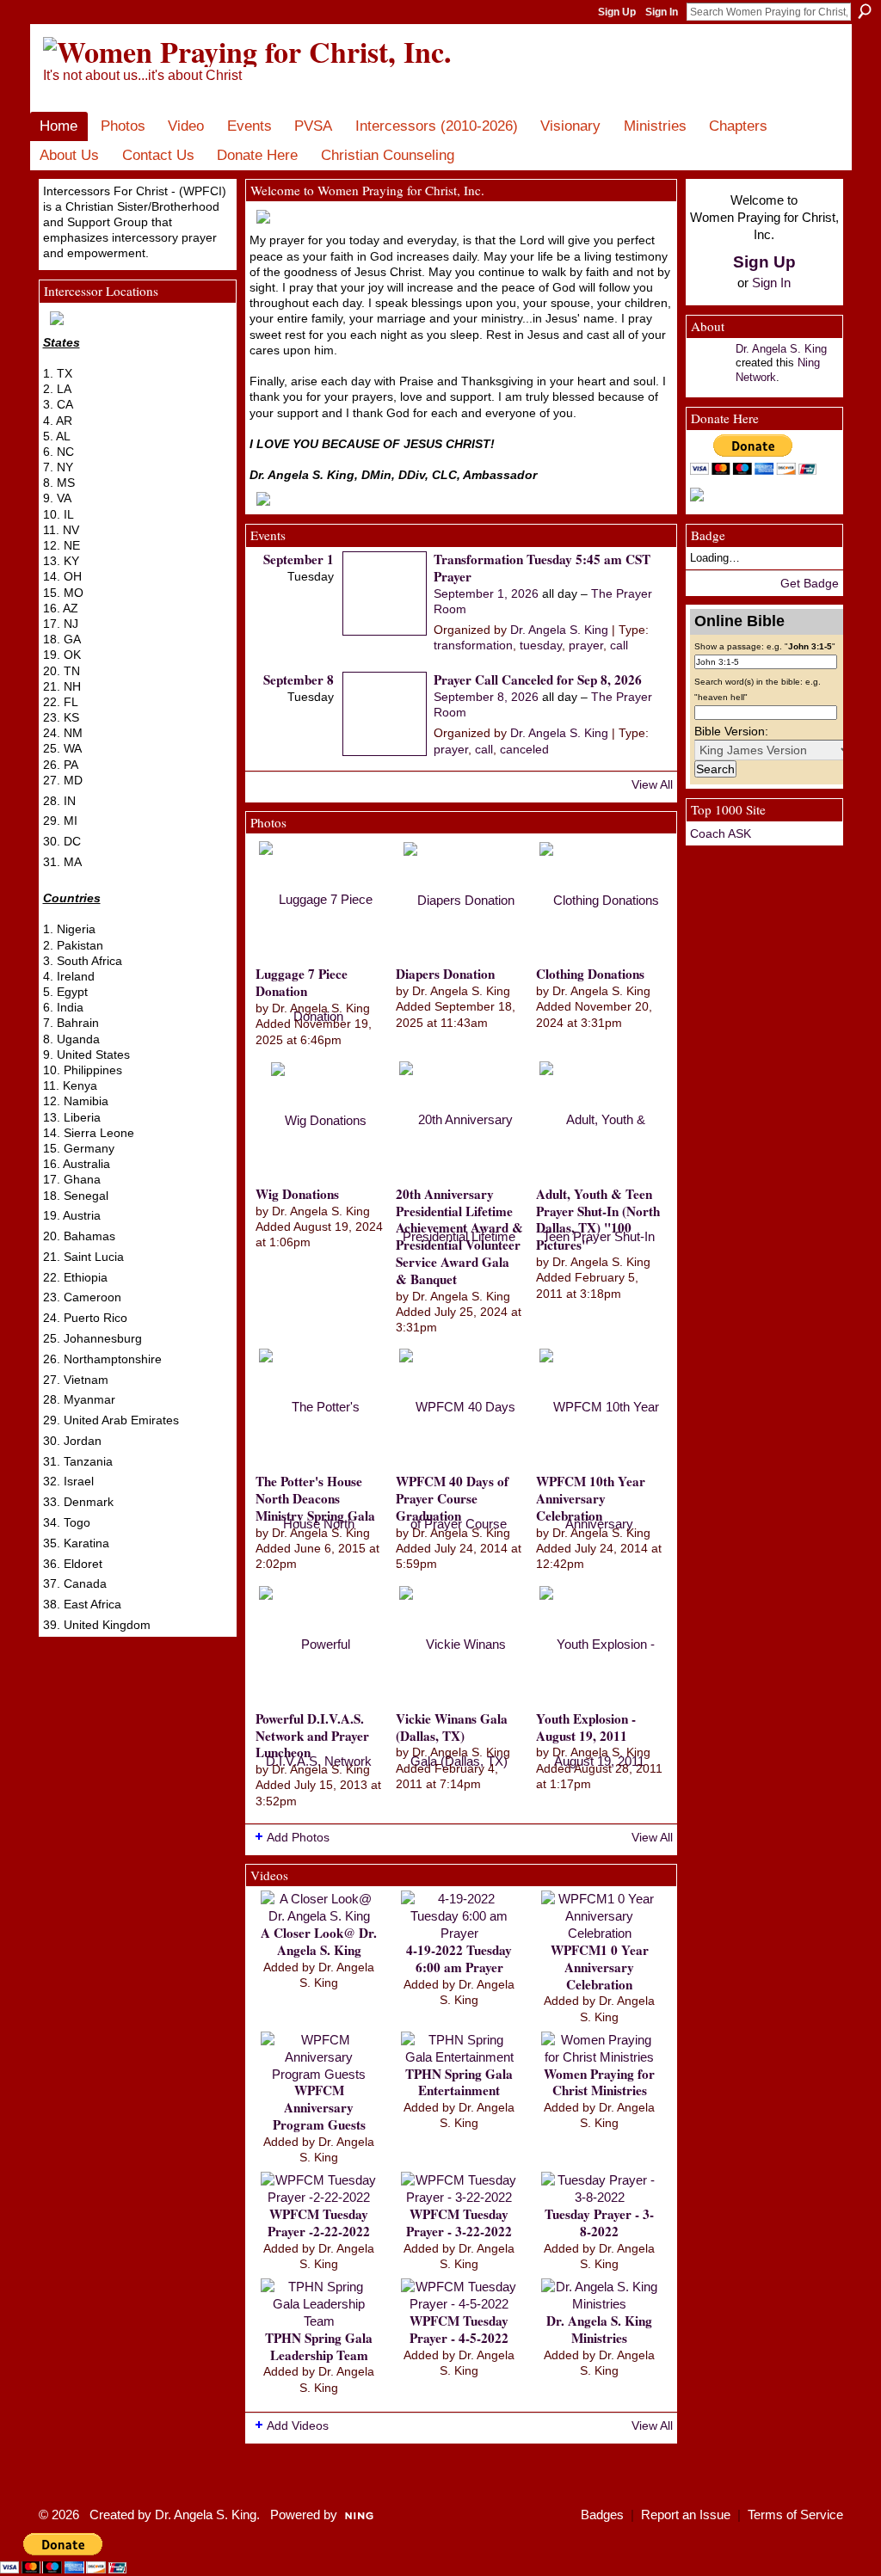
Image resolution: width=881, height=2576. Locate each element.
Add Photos (298, 1837)
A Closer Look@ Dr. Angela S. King (319, 1941)
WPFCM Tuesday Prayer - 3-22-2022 (459, 2222)
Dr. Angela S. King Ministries (599, 2329)
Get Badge (810, 583)
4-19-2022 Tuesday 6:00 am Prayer (459, 1958)
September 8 (299, 679)
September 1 (299, 559)
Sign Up (617, 12)
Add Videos (298, 2425)
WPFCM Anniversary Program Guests (319, 2107)
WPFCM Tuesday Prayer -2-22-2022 (319, 2222)
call (619, 645)
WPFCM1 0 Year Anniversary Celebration (600, 1967)
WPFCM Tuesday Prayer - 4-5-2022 (459, 2329)
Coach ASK (721, 833)
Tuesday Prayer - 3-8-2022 (599, 2222)
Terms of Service (795, 2515)
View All (652, 784)
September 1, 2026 (486, 593)
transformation (473, 645)
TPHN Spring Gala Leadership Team (319, 2346)
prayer (586, 645)
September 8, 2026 (486, 697)
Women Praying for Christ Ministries (599, 2082)
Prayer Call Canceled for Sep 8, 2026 (538, 679)
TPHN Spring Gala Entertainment (459, 2082)
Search (865, 11)
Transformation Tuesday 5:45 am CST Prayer (542, 568)
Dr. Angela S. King (559, 630)
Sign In (662, 12)
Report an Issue (686, 2515)
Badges (602, 2515)
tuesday (541, 645)
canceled (524, 749)
